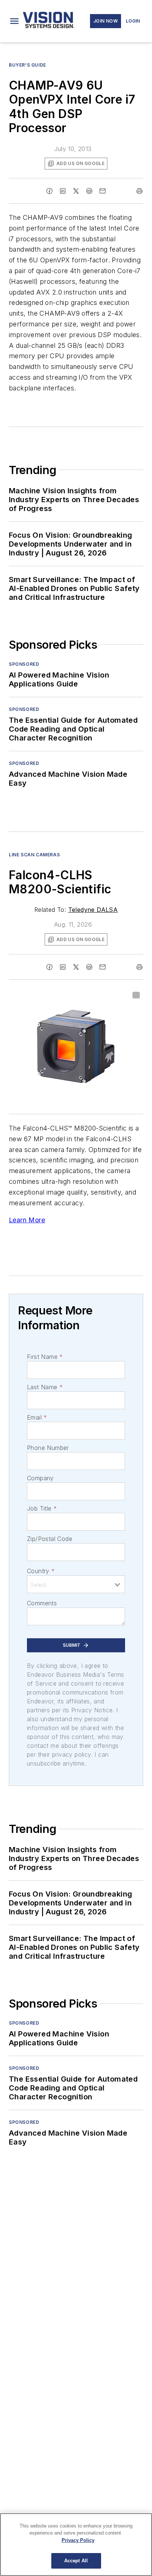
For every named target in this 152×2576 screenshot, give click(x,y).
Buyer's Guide (27, 65)
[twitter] (76, 191)
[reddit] (89, 191)
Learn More (27, 1220)
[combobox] (76, 1584)
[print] (139, 191)
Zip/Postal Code (50, 1539)
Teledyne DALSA (93, 910)
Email (37, 1417)
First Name (45, 1357)
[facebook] (49, 191)
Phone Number (48, 1448)
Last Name (45, 1387)
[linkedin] (63, 191)
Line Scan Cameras (34, 855)
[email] (103, 191)
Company (40, 1478)
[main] (76, 2545)
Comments (42, 1603)
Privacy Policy (78, 2540)
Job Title (42, 1508)
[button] (14, 21)
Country (41, 1571)
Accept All (76, 2561)
